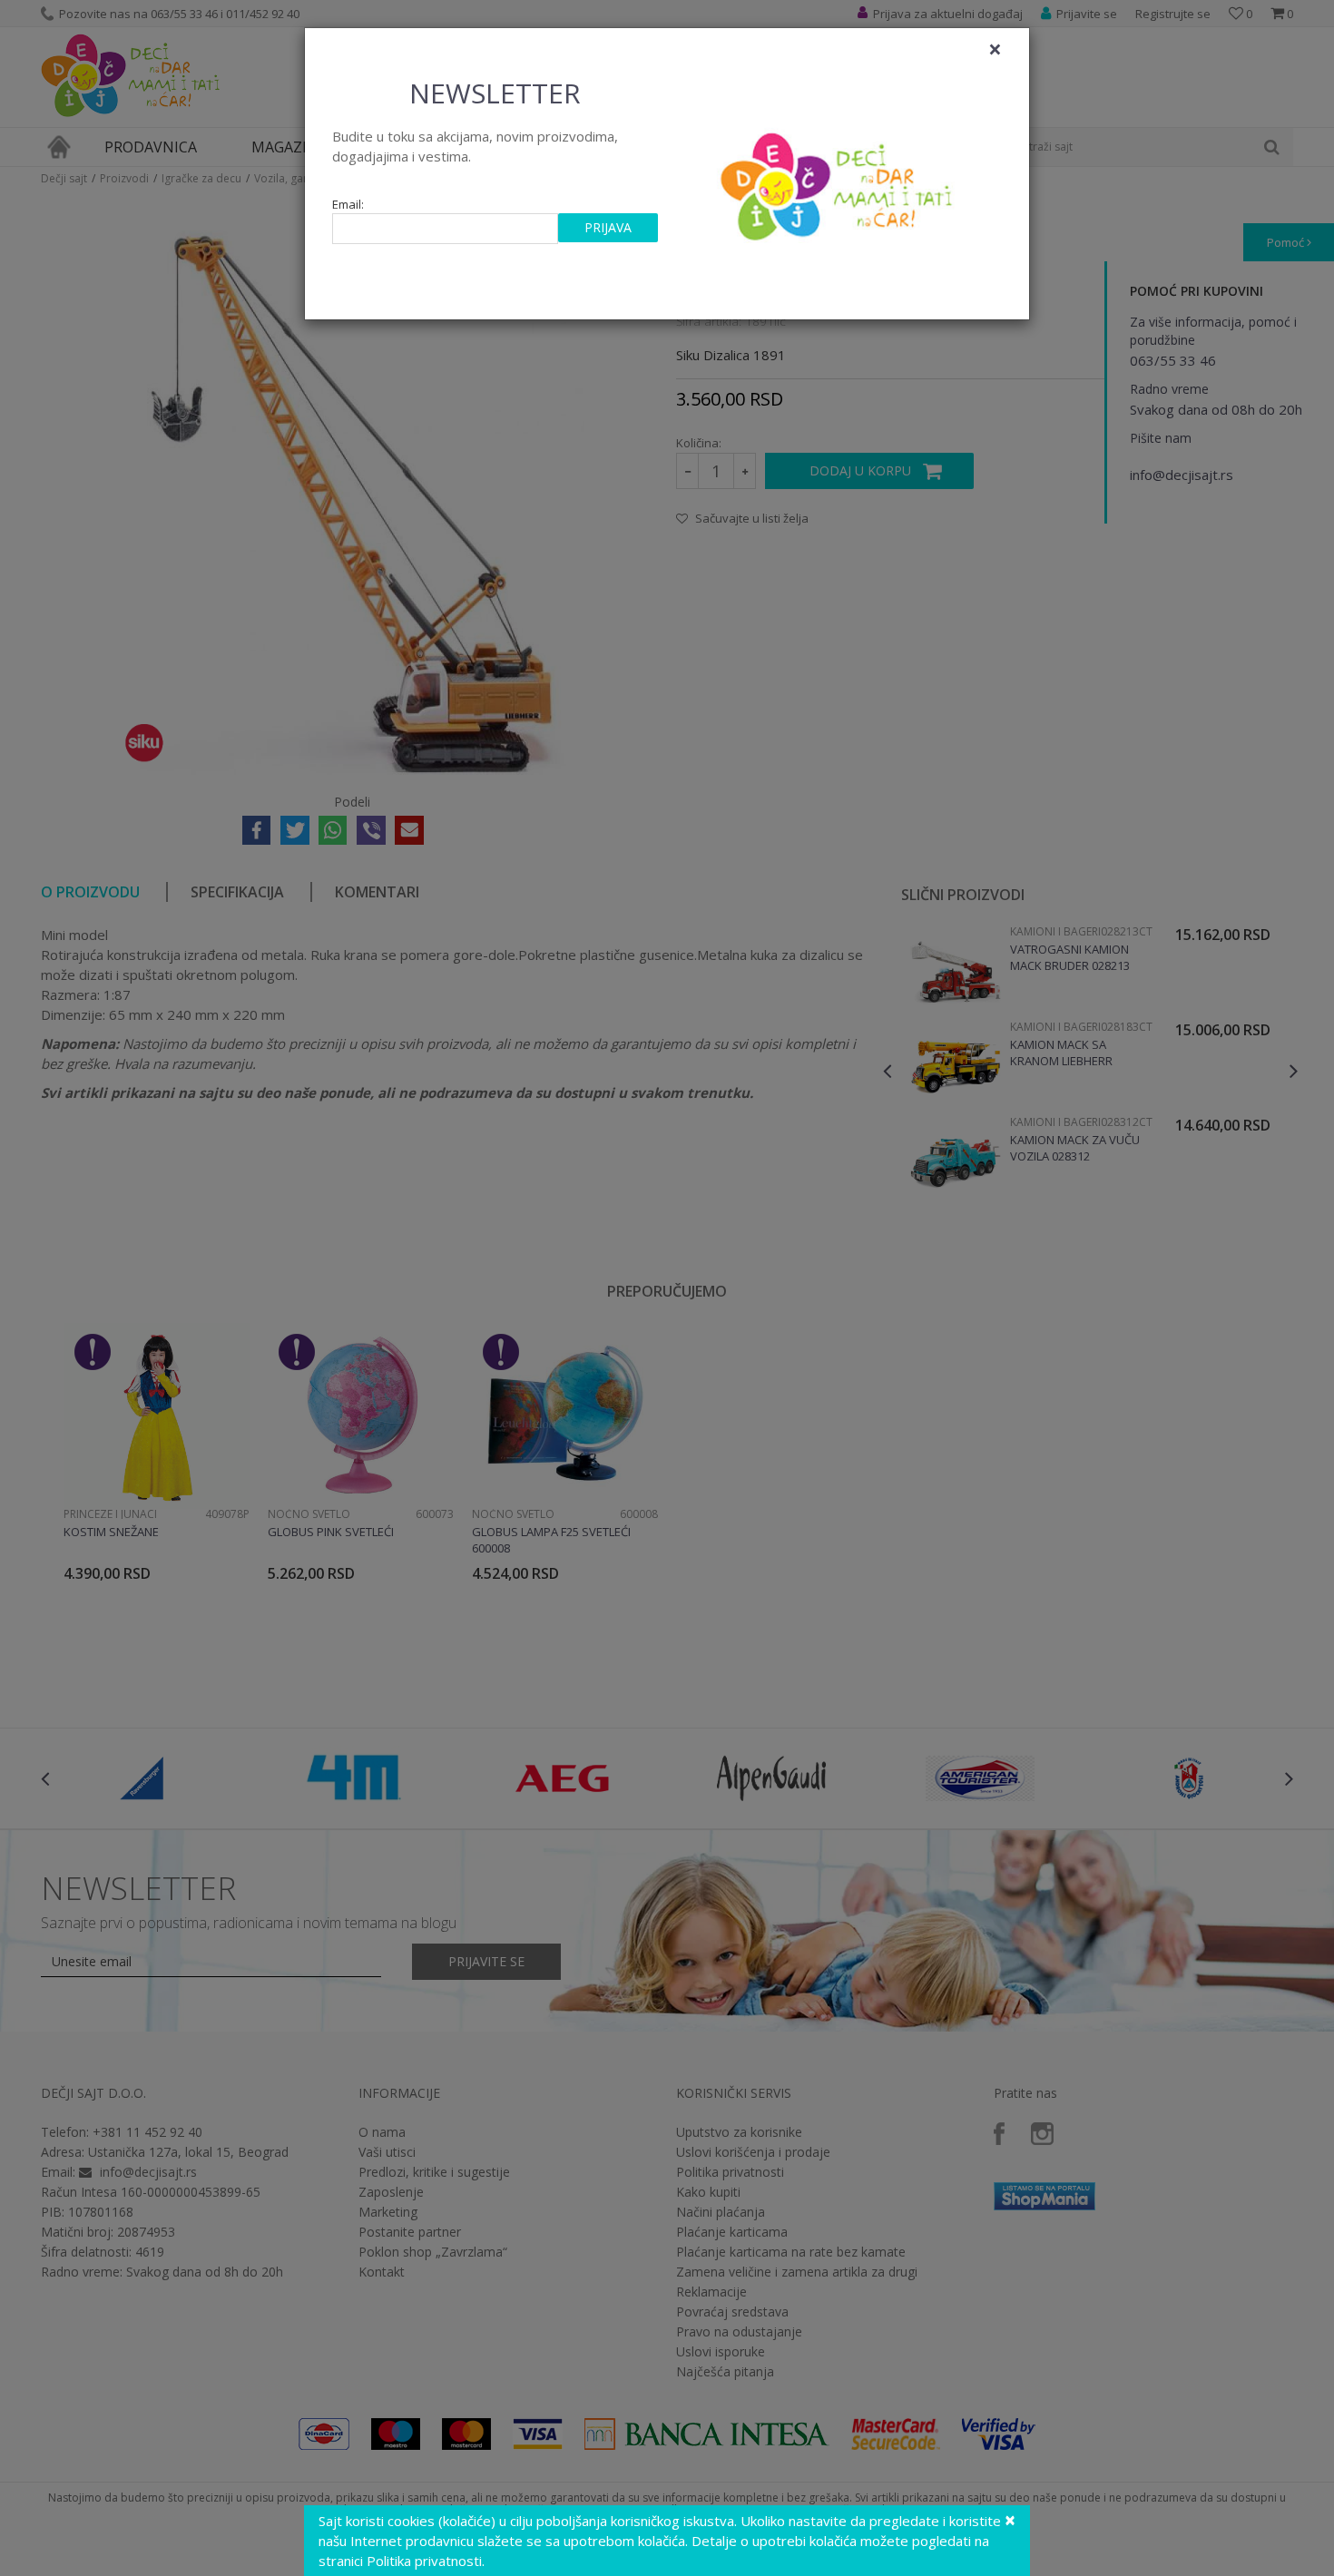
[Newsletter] (839, 181)
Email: (348, 205)
